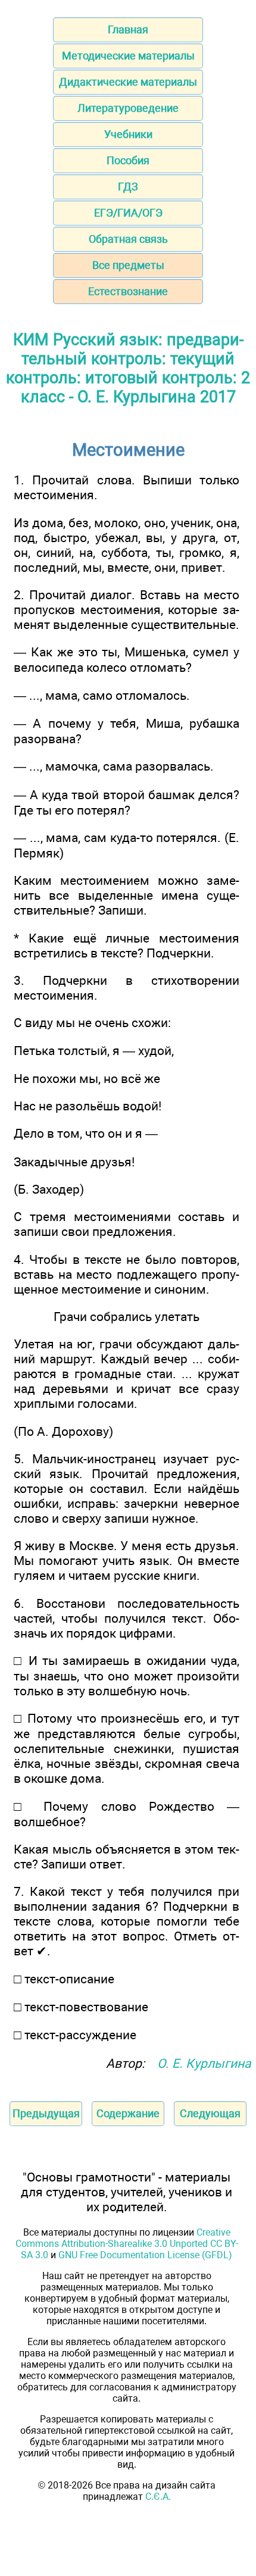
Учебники (128, 134)
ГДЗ (128, 187)
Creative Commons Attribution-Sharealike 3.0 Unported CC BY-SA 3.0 (127, 2244)
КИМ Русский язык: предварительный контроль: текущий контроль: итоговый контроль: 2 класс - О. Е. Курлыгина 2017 (128, 368)
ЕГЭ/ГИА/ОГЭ (128, 213)
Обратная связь (128, 239)
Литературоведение (128, 108)
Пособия (128, 160)
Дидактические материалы (128, 82)
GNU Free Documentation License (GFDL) (145, 2255)
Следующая (210, 2113)
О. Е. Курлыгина (204, 2063)
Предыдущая (46, 2113)
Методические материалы (128, 56)
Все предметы (128, 265)
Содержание (128, 2113)
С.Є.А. (158, 2497)
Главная (128, 29)
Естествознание (128, 291)
